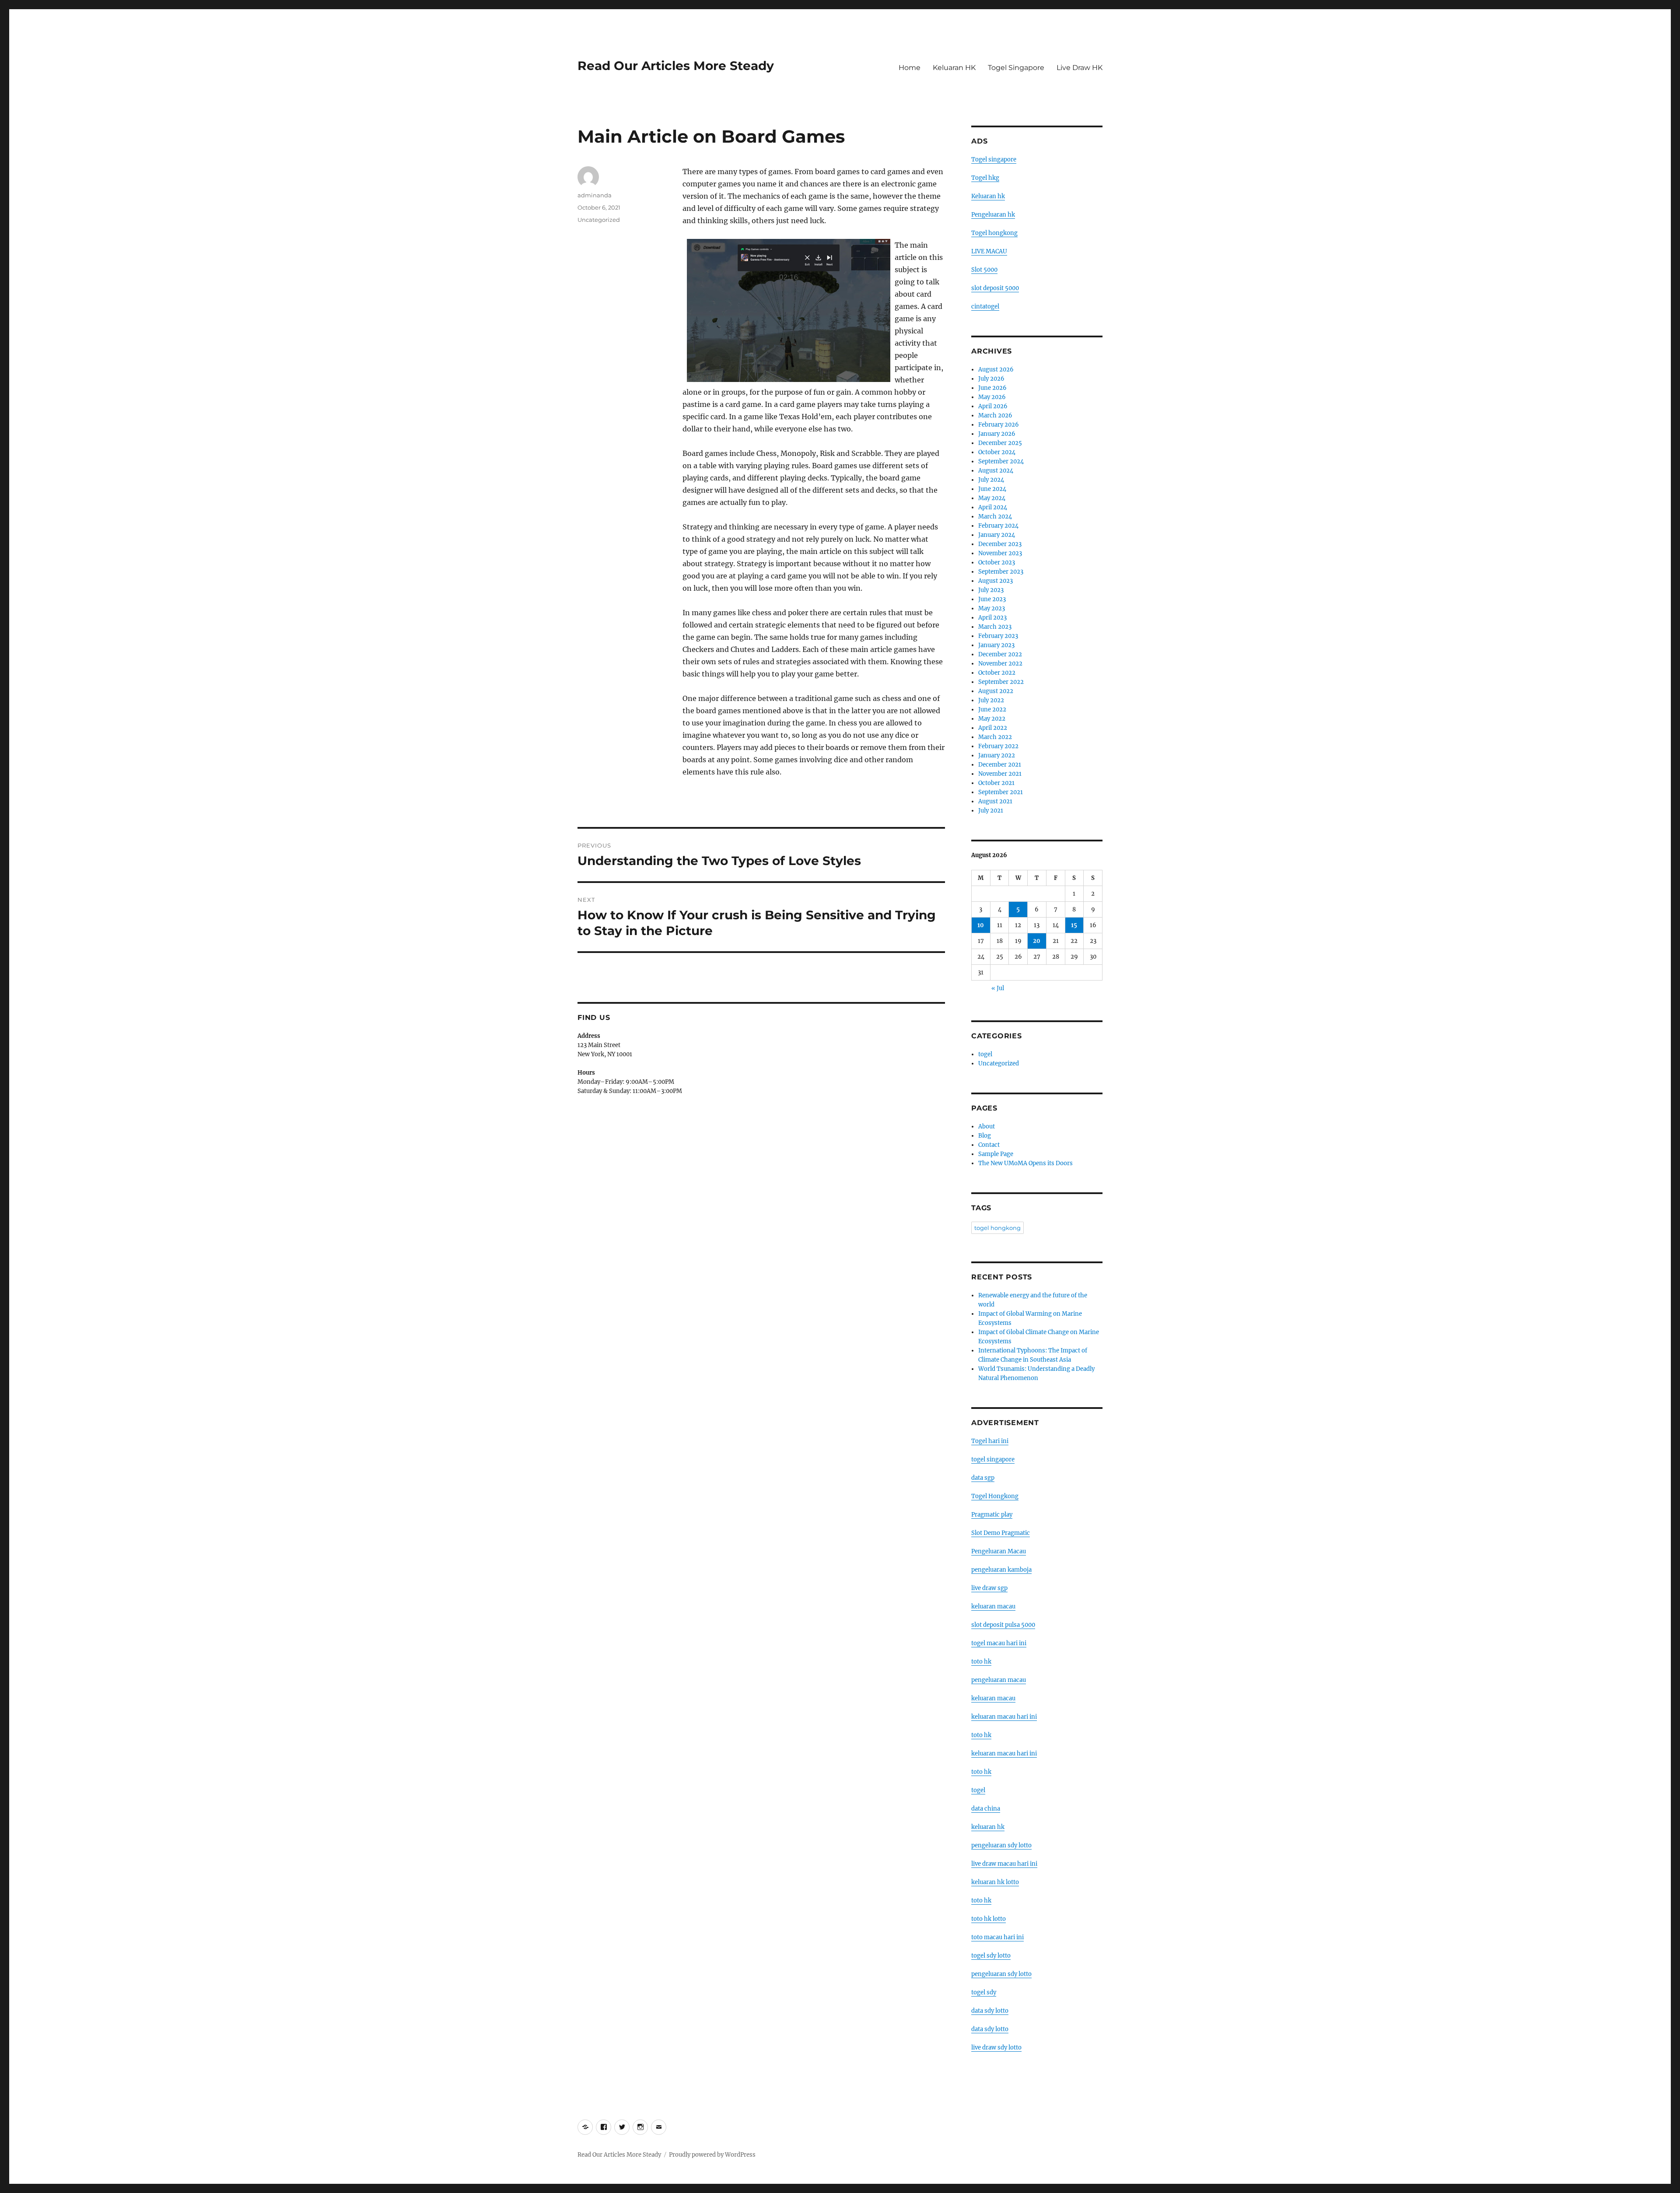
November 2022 (1000, 664)
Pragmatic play (992, 1515)
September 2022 (1001, 682)
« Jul (998, 988)
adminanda (595, 195)
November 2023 (1000, 553)
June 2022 (992, 709)
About (987, 1126)
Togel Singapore (1016, 68)
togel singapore (993, 1459)
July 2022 (991, 700)
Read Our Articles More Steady (676, 66)
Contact (989, 1145)
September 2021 (1001, 792)
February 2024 (998, 526)
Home (910, 68)
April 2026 (993, 406)
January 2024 (997, 535)
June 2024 (992, 489)
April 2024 (993, 507)
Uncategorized (599, 220)
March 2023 (995, 627)
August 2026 (996, 370)
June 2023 (992, 599)
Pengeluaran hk (993, 215)
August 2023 (996, 581)
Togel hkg (985, 178)
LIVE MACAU (989, 251)
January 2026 (997, 434)
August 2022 (996, 691)
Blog (985, 1136)
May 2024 (992, 498)
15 (1074, 925)
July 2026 (991, 379)
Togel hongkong (994, 233)
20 (1037, 941)
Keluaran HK (954, 68)
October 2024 (997, 452)
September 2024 (1001, 461)
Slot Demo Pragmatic (1001, 1533)
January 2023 (996, 645)
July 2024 (991, 480)
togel (985, 1054)
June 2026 (992, 388)
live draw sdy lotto (996, 2048)
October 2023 (997, 562)
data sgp (983, 1478)
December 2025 (1000, 443)
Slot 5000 (984, 270)
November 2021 (1000, 774)
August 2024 (996, 471)
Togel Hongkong (995, 1496)
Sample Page (996, 1154)
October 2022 (997, 673)
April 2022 (993, 728)
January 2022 (997, 755)
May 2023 (992, 608)
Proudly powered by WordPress (712, 2155)
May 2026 (992, 397)
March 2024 (995, 517)
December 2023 (1000, 544)
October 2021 (996, 783)
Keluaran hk (988, 196)
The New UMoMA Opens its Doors (1025, 1163)
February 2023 (998, 636)
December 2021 (1000, 765)
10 (981, 925)
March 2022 (995, 737)
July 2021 (991, 811)
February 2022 (998, 746)
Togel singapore (994, 159)
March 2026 (995, 415)
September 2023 (1001, 572)
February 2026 (999, 425)
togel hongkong (997, 1228)
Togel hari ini (990, 1441)
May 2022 (992, 719)
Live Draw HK (1080, 68)
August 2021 (995, 801)
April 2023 (992, 618)
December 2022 (1000, 654)
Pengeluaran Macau (999, 1551)
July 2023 (991, 590)
